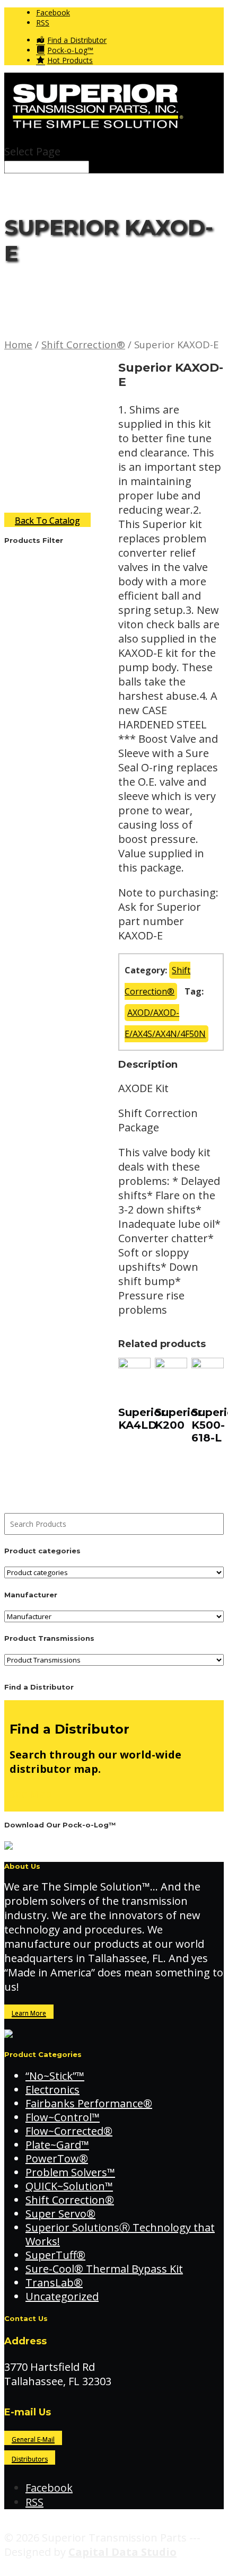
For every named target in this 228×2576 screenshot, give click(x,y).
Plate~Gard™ (57, 2145)
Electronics (52, 2090)
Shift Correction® (83, 344)
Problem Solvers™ (70, 2172)
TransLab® (54, 2283)
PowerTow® (57, 2159)
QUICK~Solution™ (69, 2186)
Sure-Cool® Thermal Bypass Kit (104, 2269)
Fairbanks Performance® (89, 2103)
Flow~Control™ (63, 2117)
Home (18, 344)
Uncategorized (62, 2296)
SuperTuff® (55, 2255)
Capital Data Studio (122, 2552)
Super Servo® (60, 2214)
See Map (31, 1794)
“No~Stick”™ (55, 2076)
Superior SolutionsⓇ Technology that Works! (120, 2234)
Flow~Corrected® (69, 2131)
